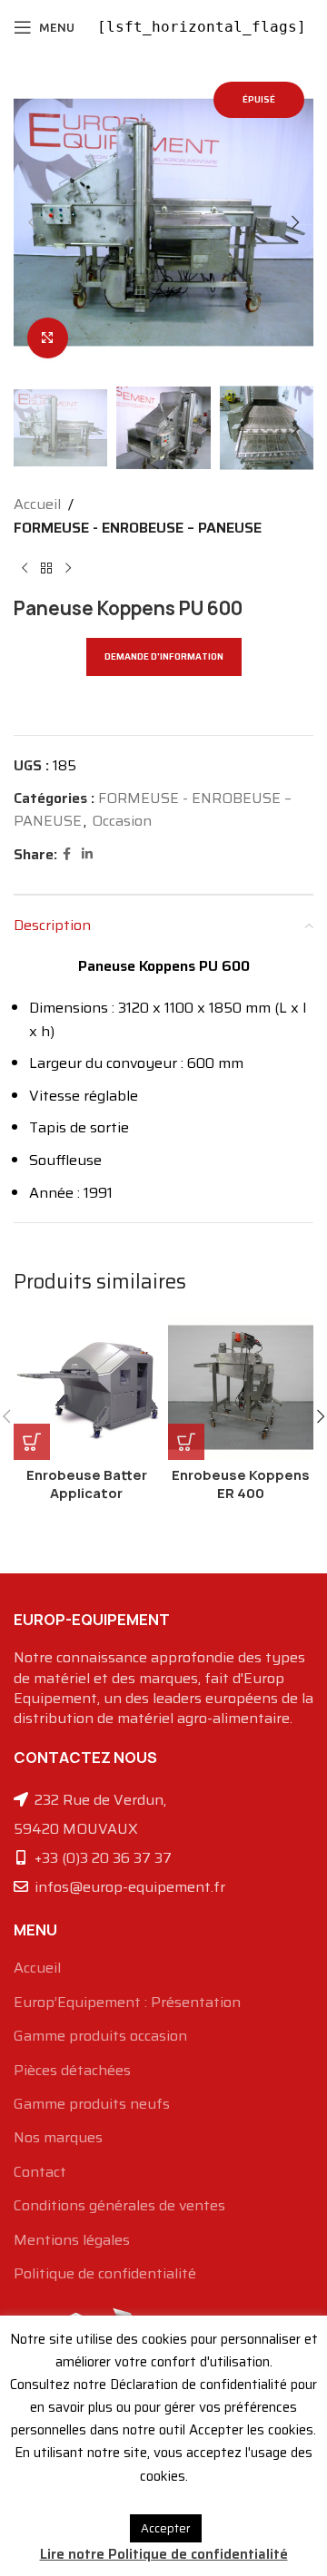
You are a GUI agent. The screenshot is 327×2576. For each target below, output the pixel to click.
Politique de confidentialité (105, 2274)
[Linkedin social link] (87, 854)
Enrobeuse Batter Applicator (87, 1484)
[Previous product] (25, 569)
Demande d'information (164, 656)
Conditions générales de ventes (119, 2206)
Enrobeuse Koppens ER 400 (241, 1484)
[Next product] (68, 569)
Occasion (122, 821)
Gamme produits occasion (100, 2036)
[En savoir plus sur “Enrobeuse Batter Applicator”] (32, 1442)
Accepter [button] (166, 2528)
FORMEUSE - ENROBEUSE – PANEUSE (138, 528)
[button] (32, 222)
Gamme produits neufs (92, 2104)
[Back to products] (46, 569)
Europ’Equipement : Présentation (127, 2003)
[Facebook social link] (67, 854)
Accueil (37, 504)
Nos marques (58, 2138)
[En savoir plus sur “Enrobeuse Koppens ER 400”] (186, 1442)
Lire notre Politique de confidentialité (164, 2554)
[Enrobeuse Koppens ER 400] (241, 1387)
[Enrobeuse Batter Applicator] (86, 1387)
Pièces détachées (72, 2071)
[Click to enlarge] (48, 338)
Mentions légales (72, 2240)
